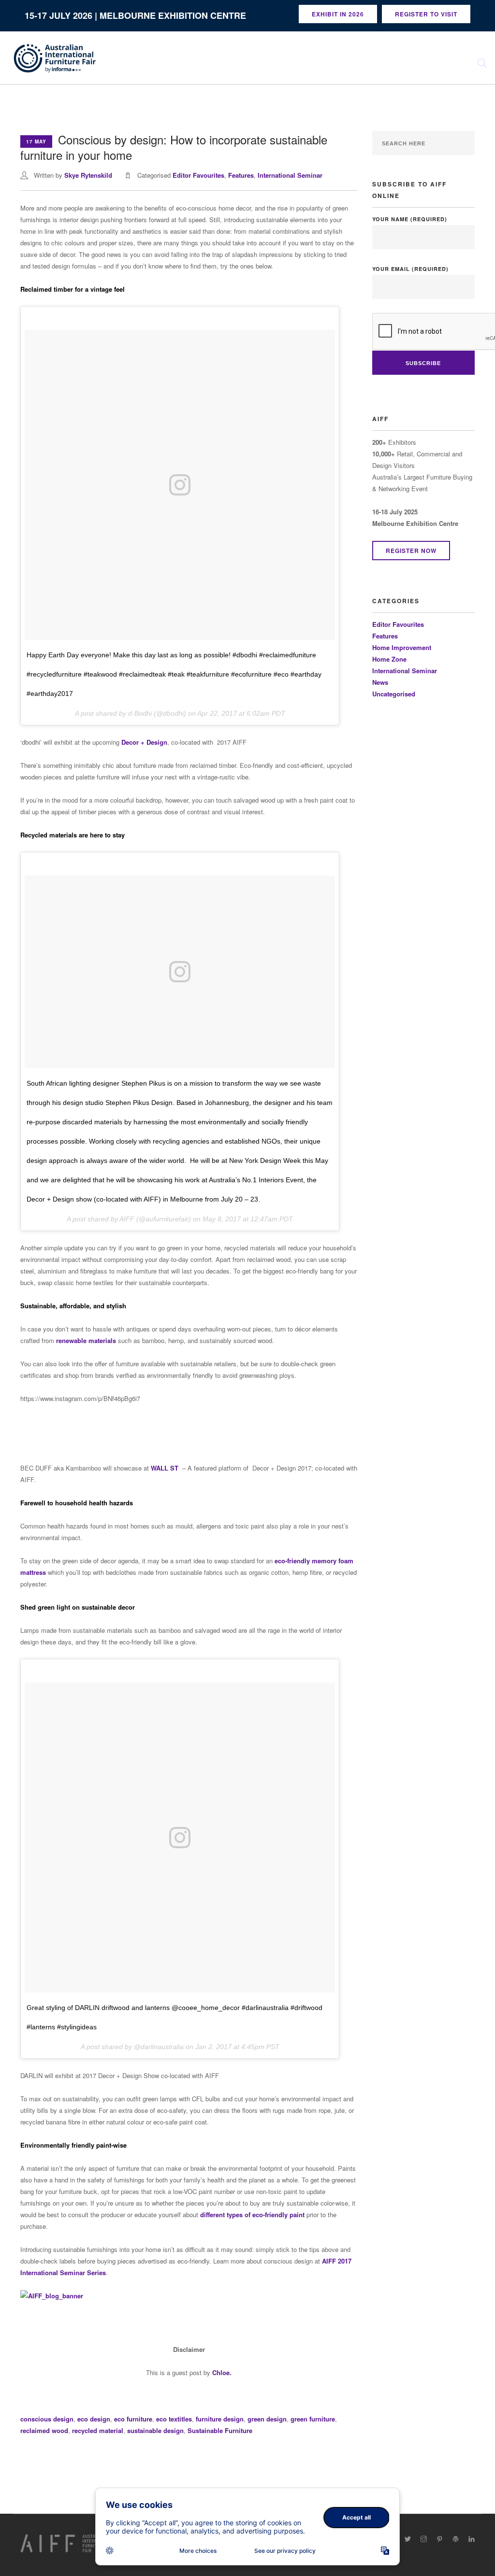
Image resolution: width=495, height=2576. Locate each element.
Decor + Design (144, 742)
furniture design (220, 2419)
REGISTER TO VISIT (426, 14)
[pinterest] (440, 2539)
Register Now (411, 551)
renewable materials (86, 1340)
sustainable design (155, 2430)
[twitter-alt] (408, 2539)
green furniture (313, 2419)
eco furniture (133, 2419)
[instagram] (424, 2539)
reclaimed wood (44, 2430)
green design (267, 2419)
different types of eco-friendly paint (252, 2215)
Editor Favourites (198, 175)
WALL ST (165, 1468)
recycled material (98, 2430)
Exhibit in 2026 (338, 14)
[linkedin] (472, 2539)
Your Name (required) (410, 219)
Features (241, 175)
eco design (94, 2419)
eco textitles (174, 2419)
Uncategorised (394, 694)
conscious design (47, 2419)
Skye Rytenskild (88, 175)
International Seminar (290, 175)
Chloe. (222, 2372)
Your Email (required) (410, 269)
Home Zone (389, 659)
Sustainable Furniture (220, 2430)
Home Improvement (402, 647)
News (380, 682)
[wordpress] (456, 2539)
